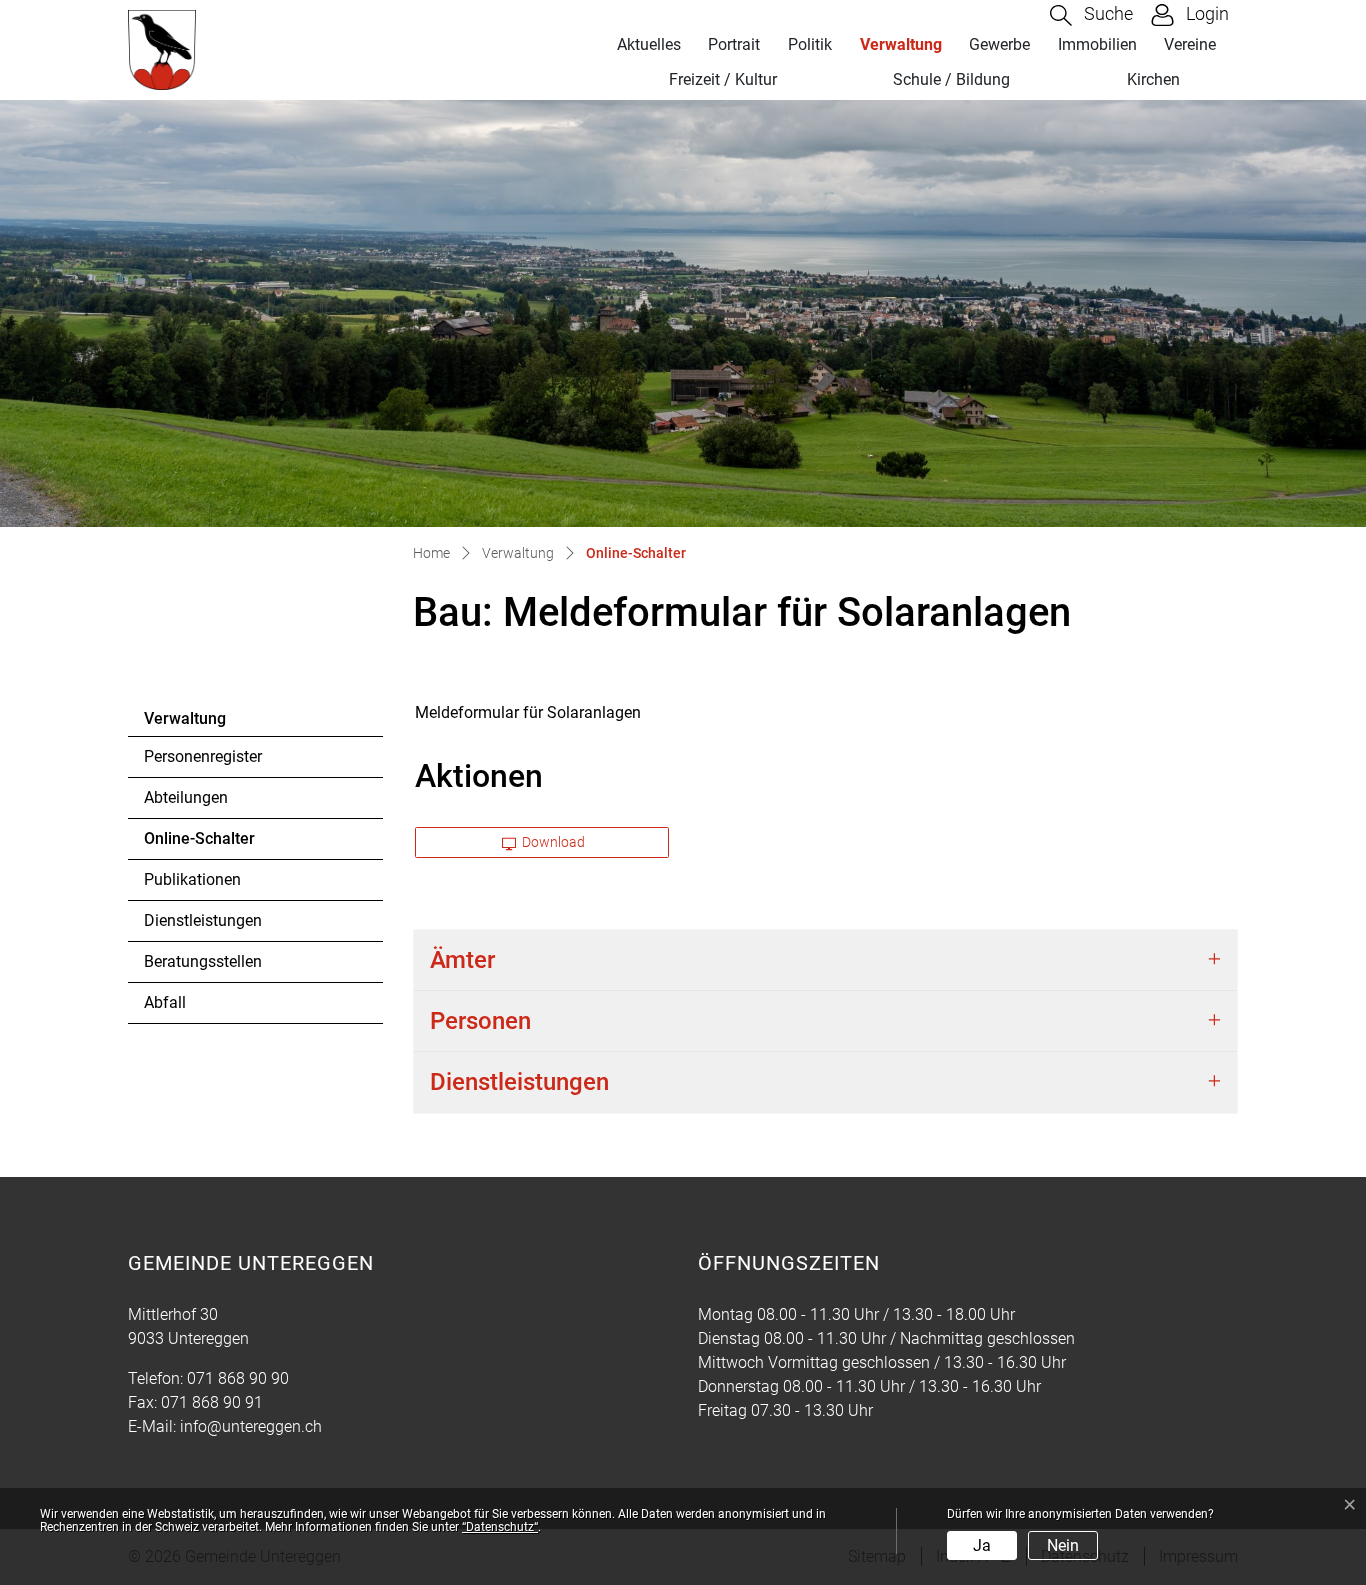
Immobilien (1097, 44)
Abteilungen (186, 797)
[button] (1091, 15)
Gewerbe (999, 44)
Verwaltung (901, 44)
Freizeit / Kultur (723, 79)
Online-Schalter (199, 844)
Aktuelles (649, 44)
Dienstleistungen (203, 920)
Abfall (165, 1002)
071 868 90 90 (238, 1378)
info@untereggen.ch (251, 1426)
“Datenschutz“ (500, 1527)
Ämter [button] (462, 960)
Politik (810, 44)
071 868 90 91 (212, 1402)
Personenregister (203, 756)
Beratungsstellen (203, 961)
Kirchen (1153, 79)
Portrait (734, 44)
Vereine (1190, 44)
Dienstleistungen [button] (519, 1082)
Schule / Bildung (951, 79)
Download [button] (552, 842)
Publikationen (192, 879)
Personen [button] (480, 1021)
